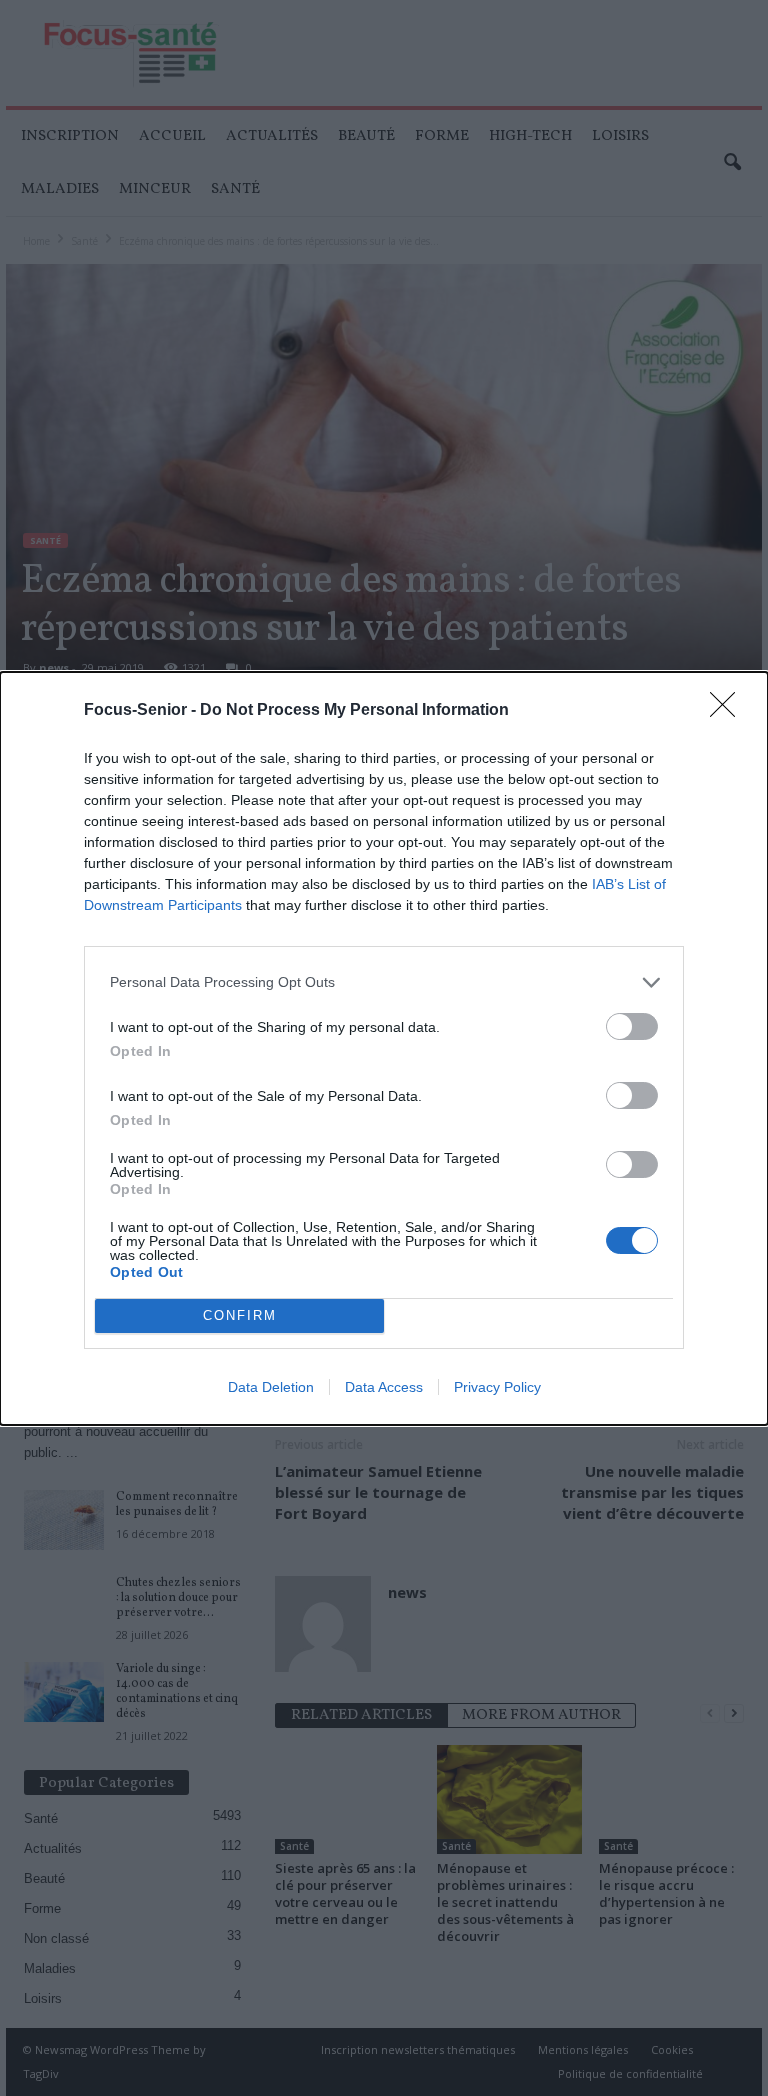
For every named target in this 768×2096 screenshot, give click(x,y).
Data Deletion (271, 1387)
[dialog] (384, 1048)
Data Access (384, 1387)
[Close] (729, 711)
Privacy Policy (497, 1387)
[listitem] (384, 982)
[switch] (632, 1026)
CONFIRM (240, 1315)
